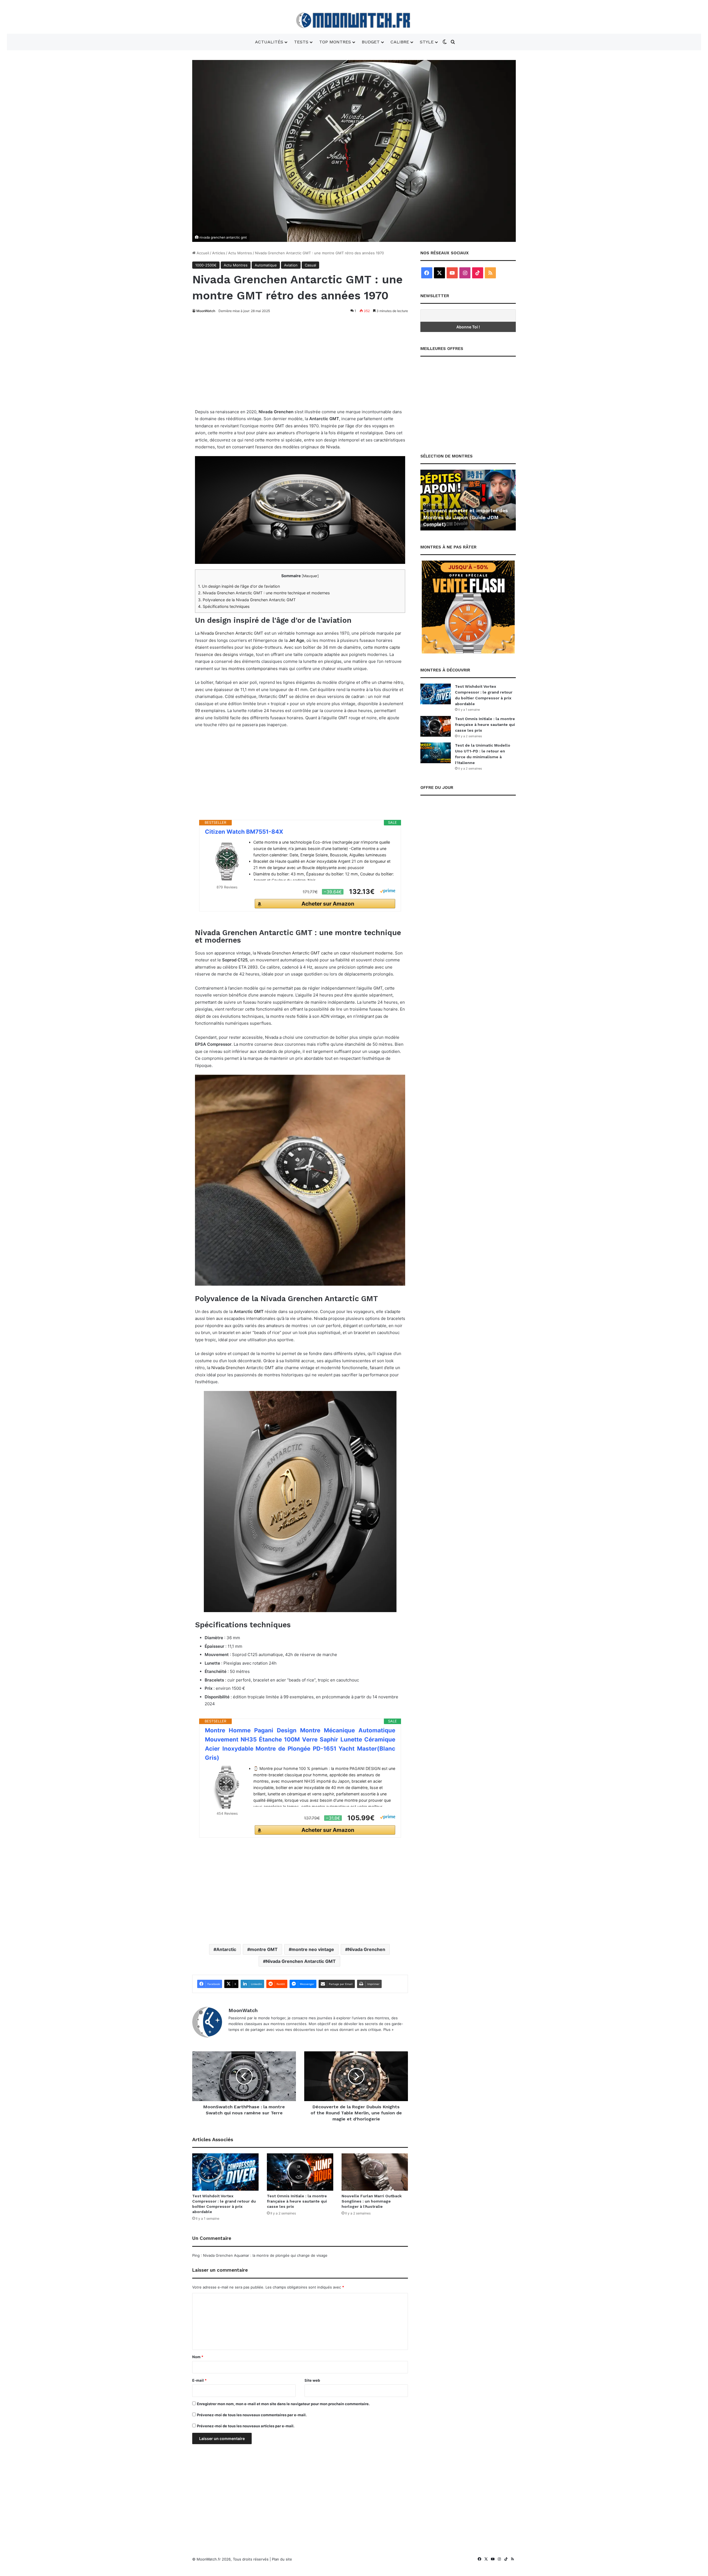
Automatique (266, 265)
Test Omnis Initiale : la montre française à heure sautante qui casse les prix (297, 2201)
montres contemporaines (253, 669)
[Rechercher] (453, 42)
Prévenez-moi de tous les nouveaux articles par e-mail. (246, 2426)
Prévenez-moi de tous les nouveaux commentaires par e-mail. (252, 2415)
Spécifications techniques (224, 606)
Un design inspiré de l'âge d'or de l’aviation (239, 586)
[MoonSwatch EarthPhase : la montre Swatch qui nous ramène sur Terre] (244, 2076)
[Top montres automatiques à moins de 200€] (468, 500)
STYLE (427, 42)
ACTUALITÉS (269, 42)
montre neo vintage (313, 1949)
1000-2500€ (206, 265)
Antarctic (226, 1949)
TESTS (301, 42)
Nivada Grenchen (228, 1368)
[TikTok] (478, 273)
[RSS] (490, 273)
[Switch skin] (445, 42)
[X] (439, 273)
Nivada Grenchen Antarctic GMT (301, 1961)
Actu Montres (240, 253)
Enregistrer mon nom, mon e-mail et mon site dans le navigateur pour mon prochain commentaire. (283, 2404)
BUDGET (371, 42)
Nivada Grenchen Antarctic (227, 633)
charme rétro (391, 682)
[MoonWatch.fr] (354, 20)
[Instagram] (465, 273)
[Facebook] (427, 273)
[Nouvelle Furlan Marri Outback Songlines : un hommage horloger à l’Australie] (375, 2172)
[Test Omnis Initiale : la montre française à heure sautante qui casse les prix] (300, 2172)
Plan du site (282, 2559)
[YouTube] (452, 273)
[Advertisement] (300, 359)
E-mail (199, 2380)
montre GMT (264, 1949)
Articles (219, 253)
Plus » (388, 2030)
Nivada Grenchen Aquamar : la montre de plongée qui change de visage (265, 2255)
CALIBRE (400, 42)
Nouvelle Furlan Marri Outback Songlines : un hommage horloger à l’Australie (372, 2201)
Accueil (202, 253)
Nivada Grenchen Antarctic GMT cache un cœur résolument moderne (325, 953)
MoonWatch (206, 311)
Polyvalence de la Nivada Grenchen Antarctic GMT (247, 600)
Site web (312, 2380)
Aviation (291, 265)
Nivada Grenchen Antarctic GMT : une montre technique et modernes (264, 593)
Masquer (310, 576)
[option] (468, 500)
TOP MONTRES (335, 42)
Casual (310, 265)
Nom (198, 2357)
